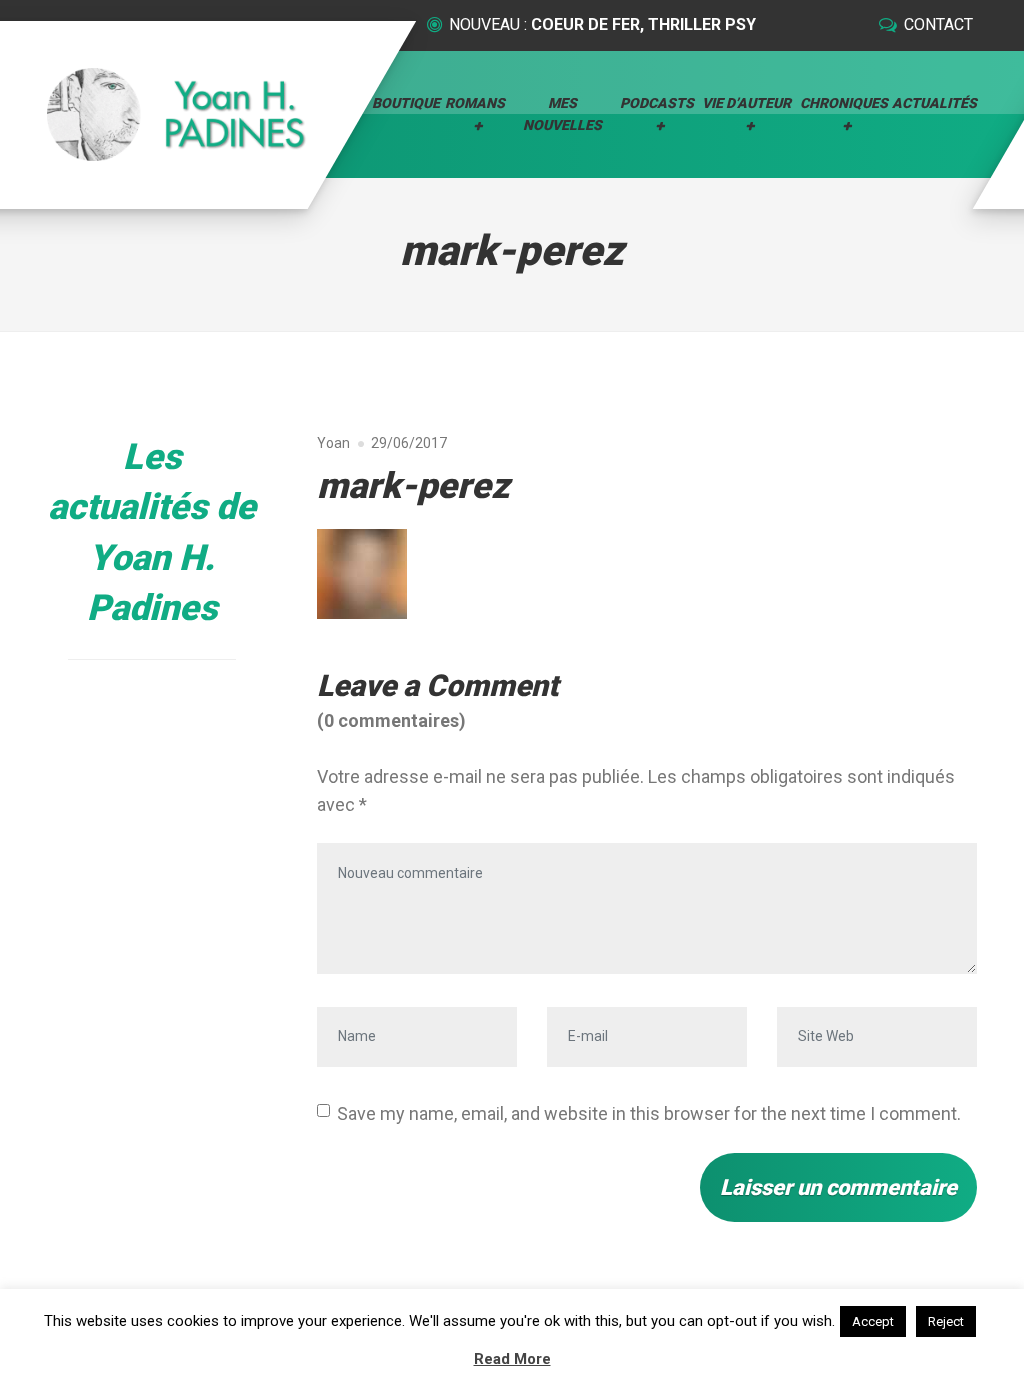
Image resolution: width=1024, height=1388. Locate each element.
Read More (512, 1359)
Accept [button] (873, 1321)
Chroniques (844, 103)
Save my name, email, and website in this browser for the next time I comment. (649, 1113)
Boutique (406, 103)
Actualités (934, 103)
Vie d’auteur (746, 103)
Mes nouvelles (562, 114)
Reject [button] (946, 1321)
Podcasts (657, 103)
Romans (475, 103)
